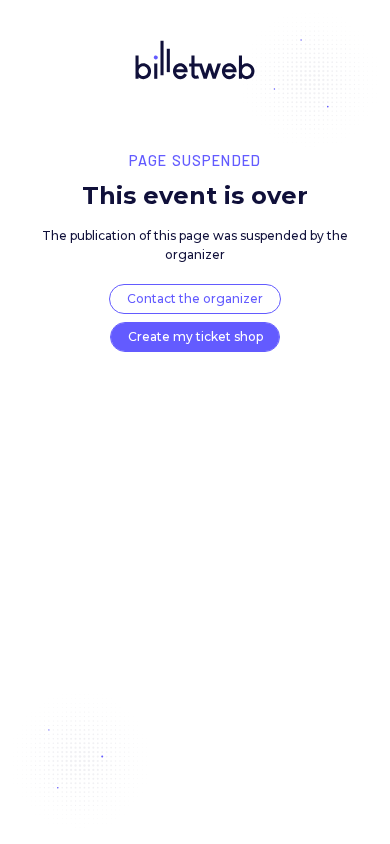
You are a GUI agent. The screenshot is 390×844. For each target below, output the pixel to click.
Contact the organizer (195, 298)
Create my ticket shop (195, 336)
